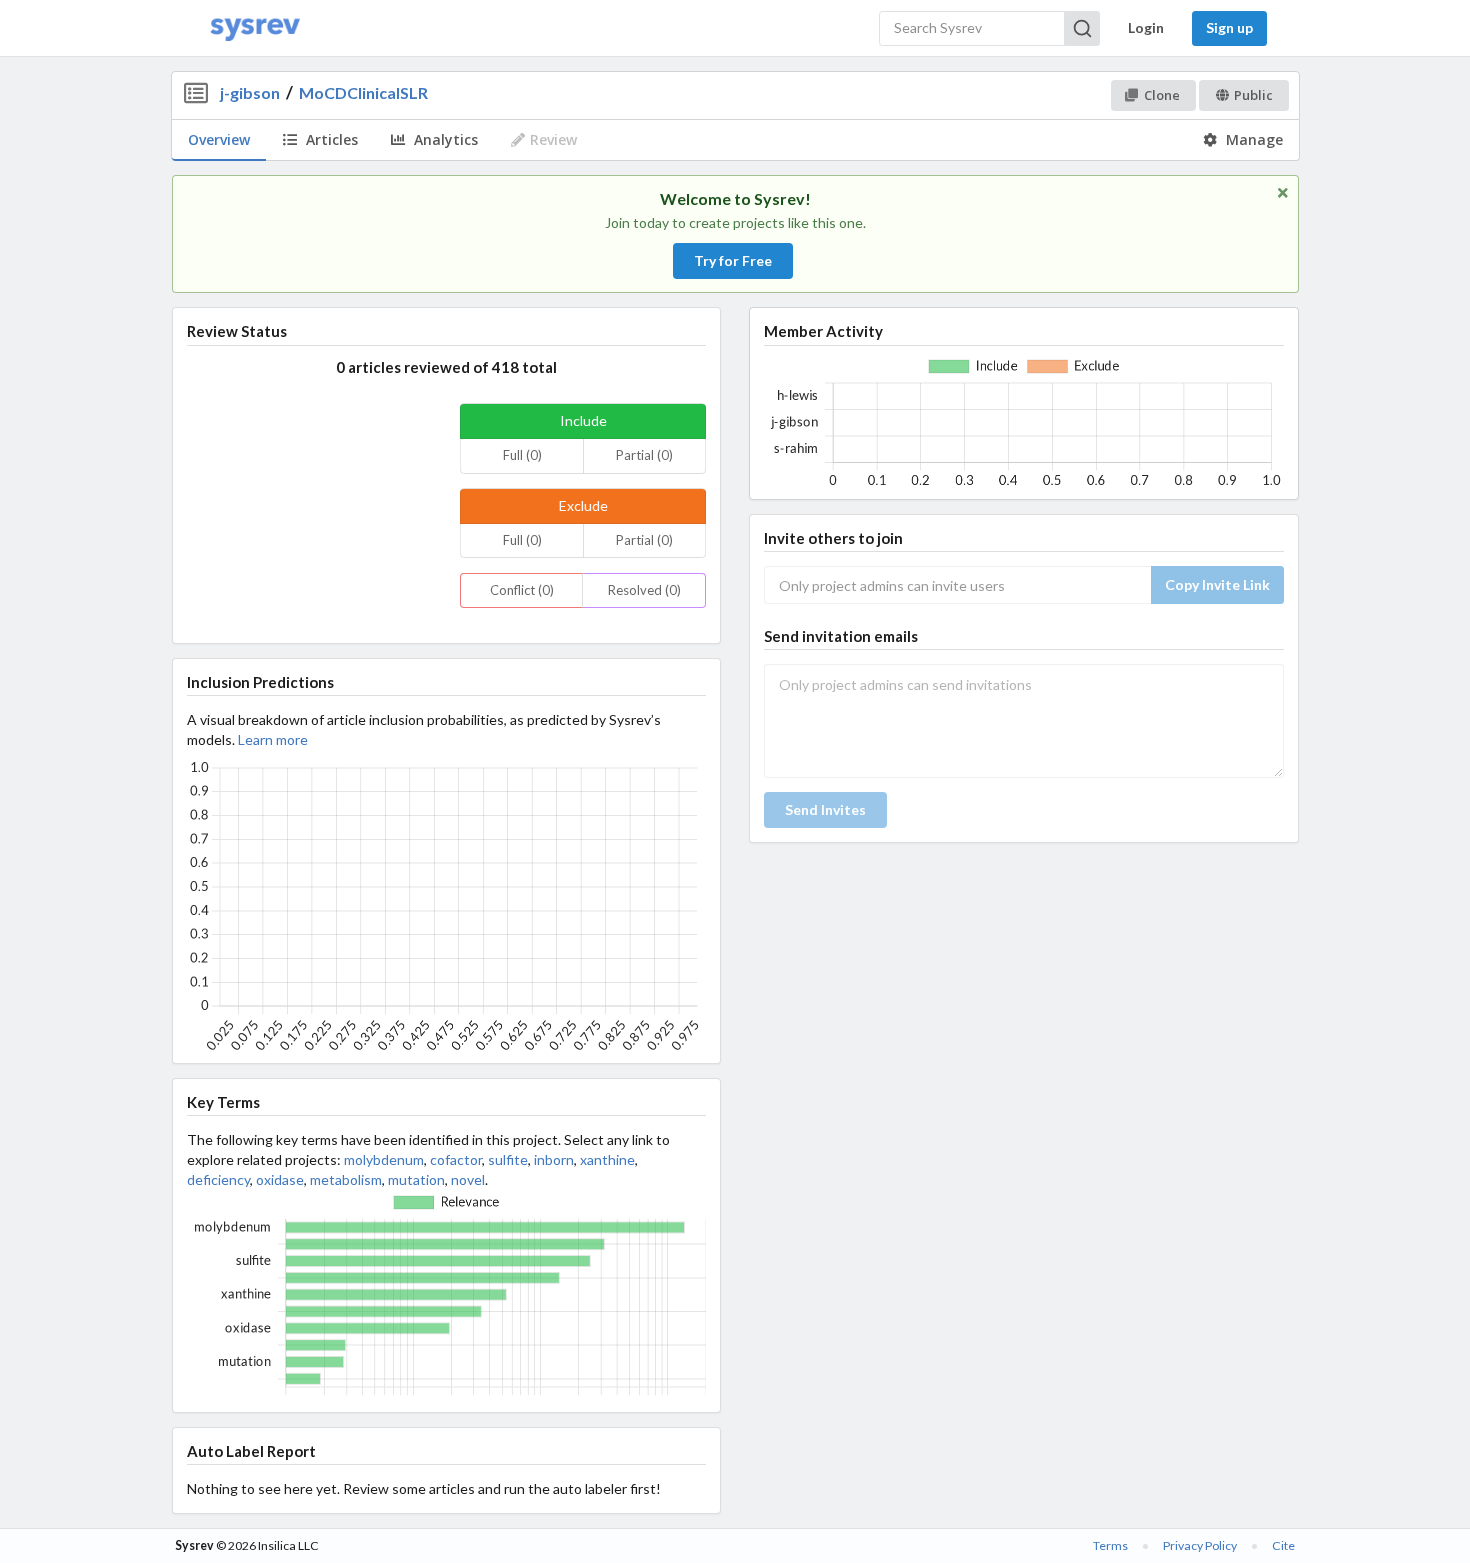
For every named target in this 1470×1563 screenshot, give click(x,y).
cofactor (456, 1159)
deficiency (218, 1179)
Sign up (1229, 27)
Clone (1162, 95)
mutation (416, 1179)
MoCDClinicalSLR (363, 92)
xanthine (607, 1159)
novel (468, 1179)
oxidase (280, 1179)
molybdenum (384, 1159)
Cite (1283, 1545)
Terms (1110, 1545)
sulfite (508, 1159)
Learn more (273, 739)
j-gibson (250, 92)
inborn (554, 1159)
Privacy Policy (1200, 1545)
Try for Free (733, 260)
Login (1146, 27)
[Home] (255, 28)
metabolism (346, 1179)
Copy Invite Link (1217, 584)
